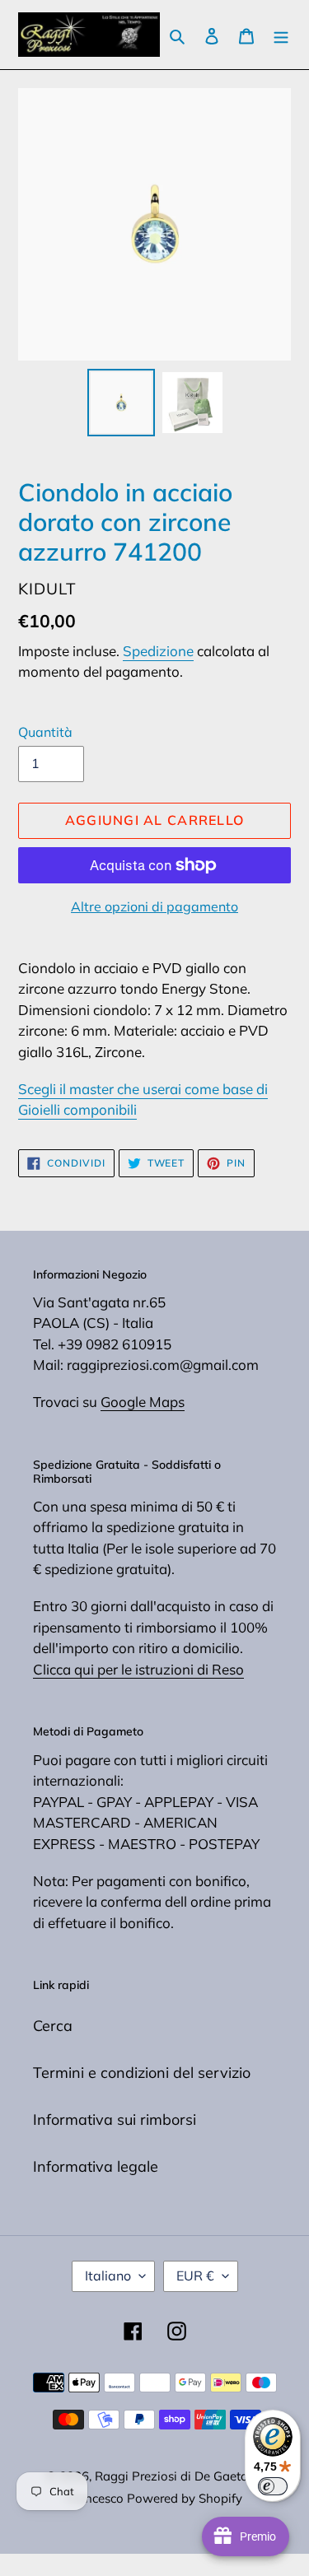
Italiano (108, 2276)
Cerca (53, 2026)
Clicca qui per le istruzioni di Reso (138, 1669)
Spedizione (158, 651)
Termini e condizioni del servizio (142, 2073)
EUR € (195, 2276)
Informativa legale (96, 2166)
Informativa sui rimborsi (115, 2119)
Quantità (45, 732)
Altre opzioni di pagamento (154, 906)
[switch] (273, 2486)
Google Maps (143, 1402)
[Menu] (281, 35)
